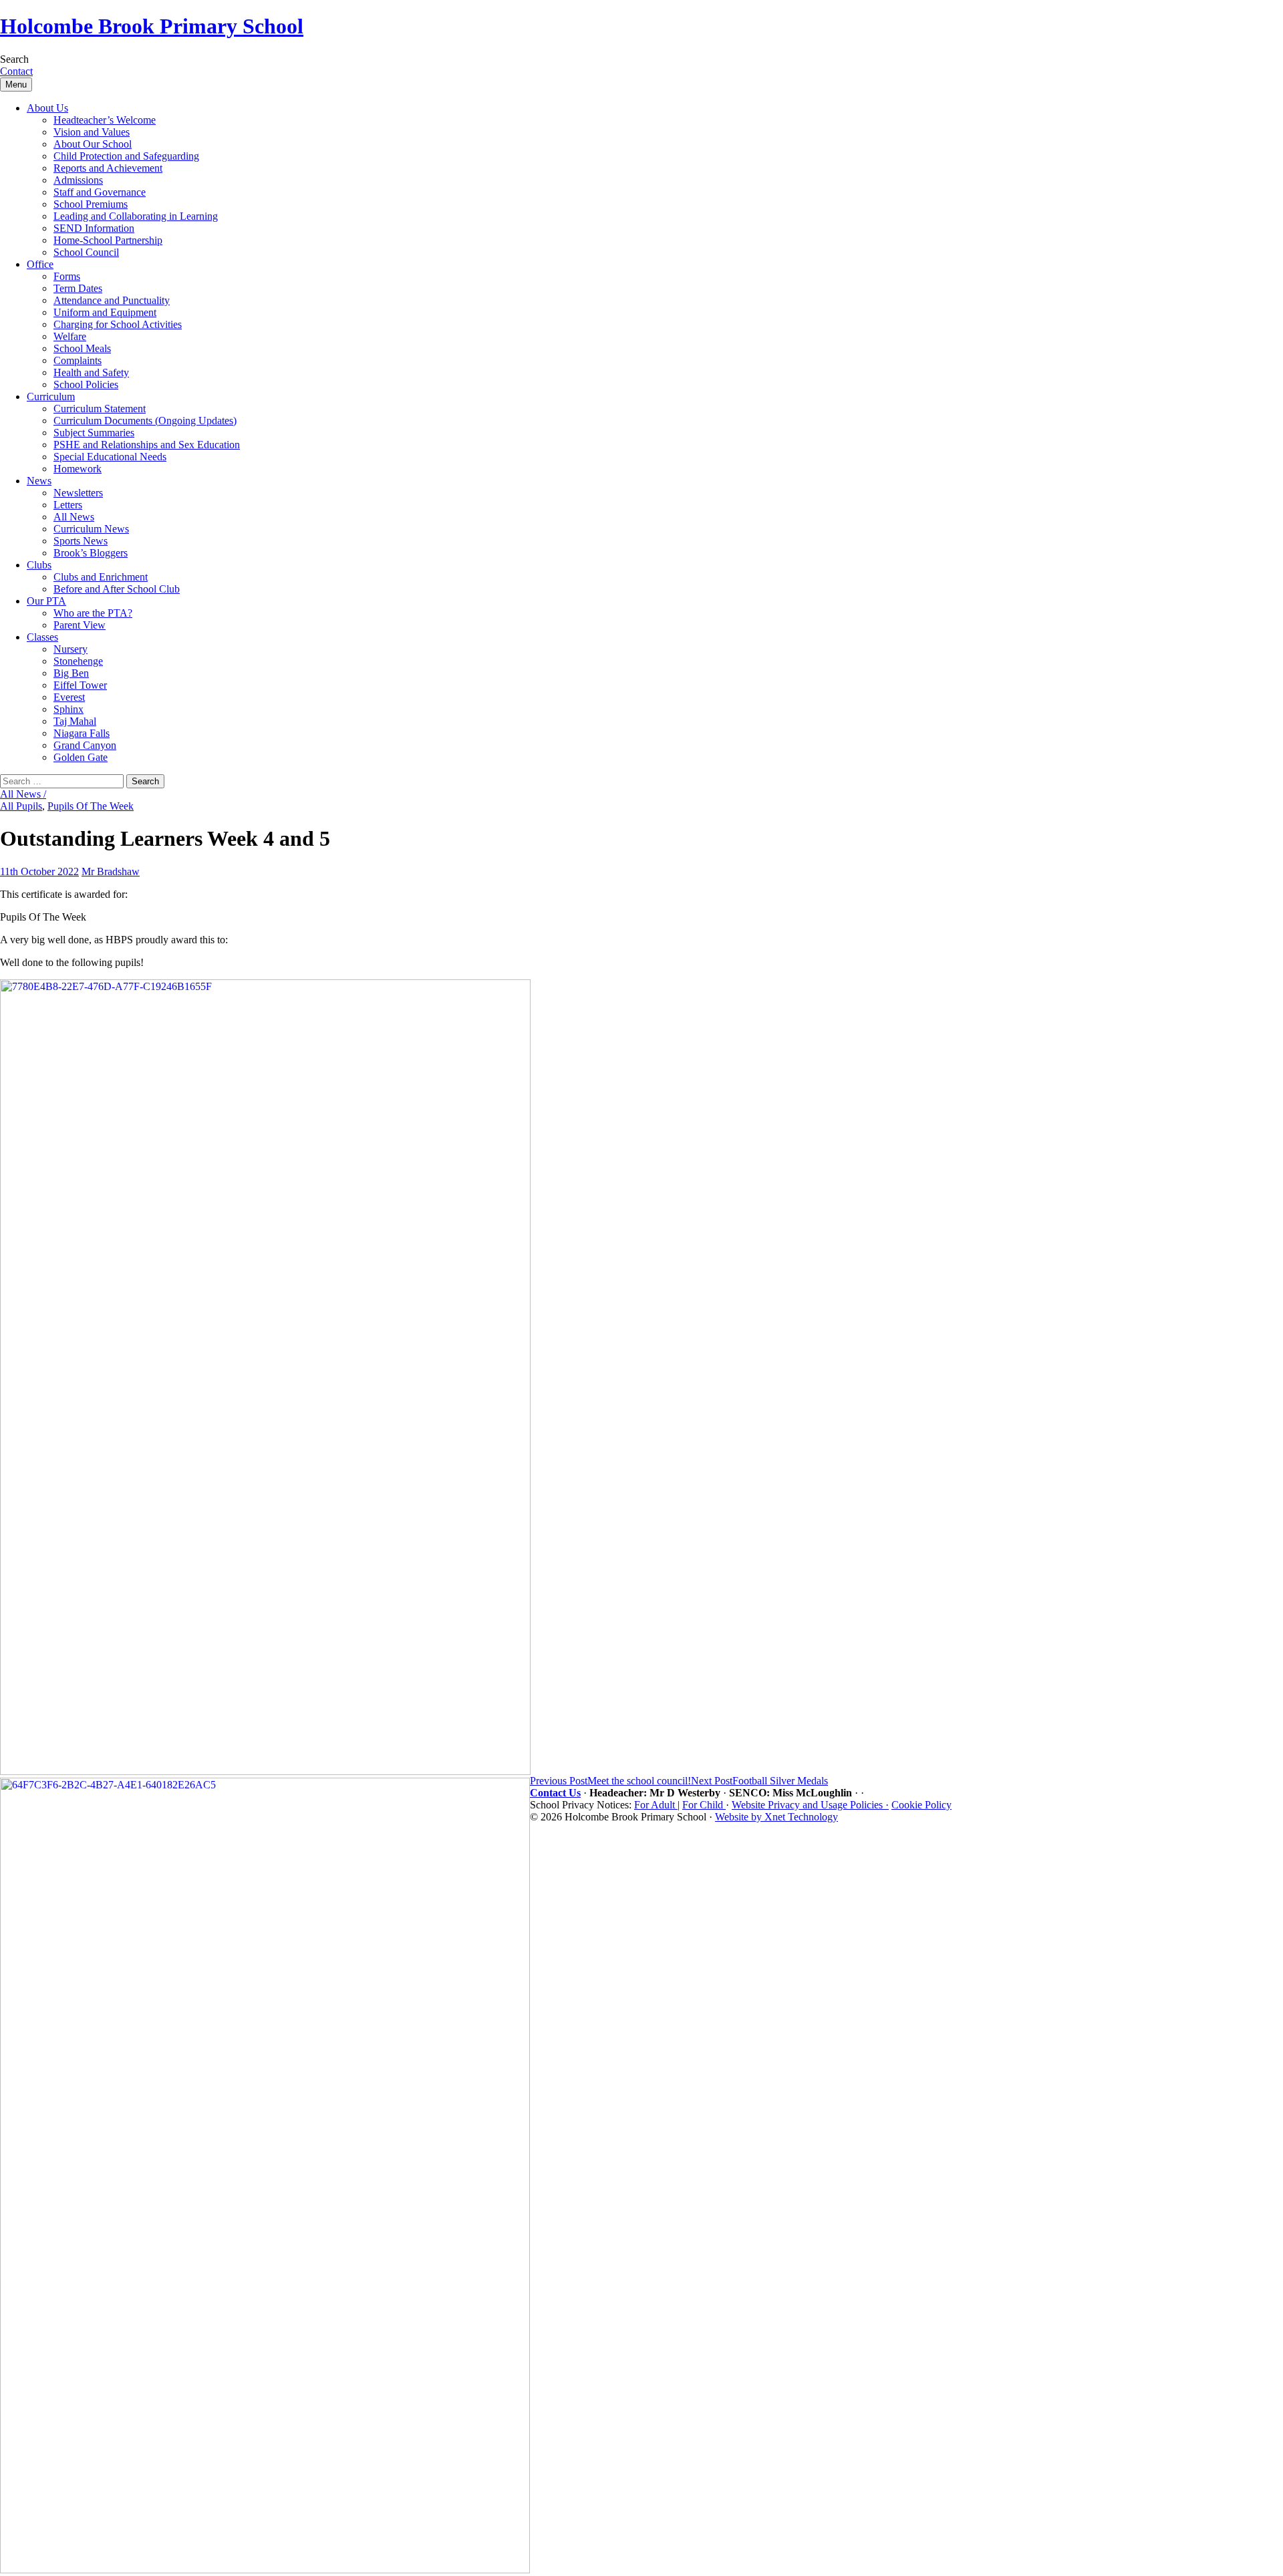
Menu (16, 85)
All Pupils (21, 806)
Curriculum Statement (100, 409)
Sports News (81, 541)
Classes (42, 637)
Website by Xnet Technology (776, 1817)
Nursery (70, 649)
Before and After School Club (117, 589)
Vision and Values (92, 132)
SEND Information (94, 228)
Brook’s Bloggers (91, 553)
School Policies (86, 384)
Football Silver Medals (759, 1781)
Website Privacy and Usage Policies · (810, 1805)
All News (74, 517)
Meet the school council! (610, 1781)
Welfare (70, 336)
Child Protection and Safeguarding (126, 156)
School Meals (82, 348)
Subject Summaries (94, 433)
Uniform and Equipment (105, 312)
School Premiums (91, 204)
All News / (23, 794)
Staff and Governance (100, 192)
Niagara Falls (82, 733)
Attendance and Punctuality (112, 300)
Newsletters (78, 493)
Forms (67, 276)
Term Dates (78, 288)
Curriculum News (91, 529)
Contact (16, 71)
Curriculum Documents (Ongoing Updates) (145, 421)
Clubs (39, 565)
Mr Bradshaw (111, 871)
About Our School (93, 144)
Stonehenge (78, 661)
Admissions (78, 180)
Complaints (78, 360)
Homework (78, 469)
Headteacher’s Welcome (105, 120)
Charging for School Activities (118, 324)
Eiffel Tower (80, 685)
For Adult (656, 1805)
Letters (68, 505)
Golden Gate (81, 757)
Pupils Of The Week (91, 806)
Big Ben (71, 673)
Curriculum (51, 396)
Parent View (80, 625)
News (39, 481)
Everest (69, 697)
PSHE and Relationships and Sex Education (147, 445)
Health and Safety (91, 372)
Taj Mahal (75, 721)
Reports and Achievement (108, 168)
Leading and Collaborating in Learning (136, 216)
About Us (47, 108)
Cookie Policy (921, 1805)
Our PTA (46, 601)
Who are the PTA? (93, 613)
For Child (704, 1805)
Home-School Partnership (108, 240)
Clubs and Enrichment (101, 577)
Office (40, 264)
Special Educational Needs (110, 457)
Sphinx (68, 709)
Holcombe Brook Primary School (152, 26)
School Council (86, 252)
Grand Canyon (85, 745)
